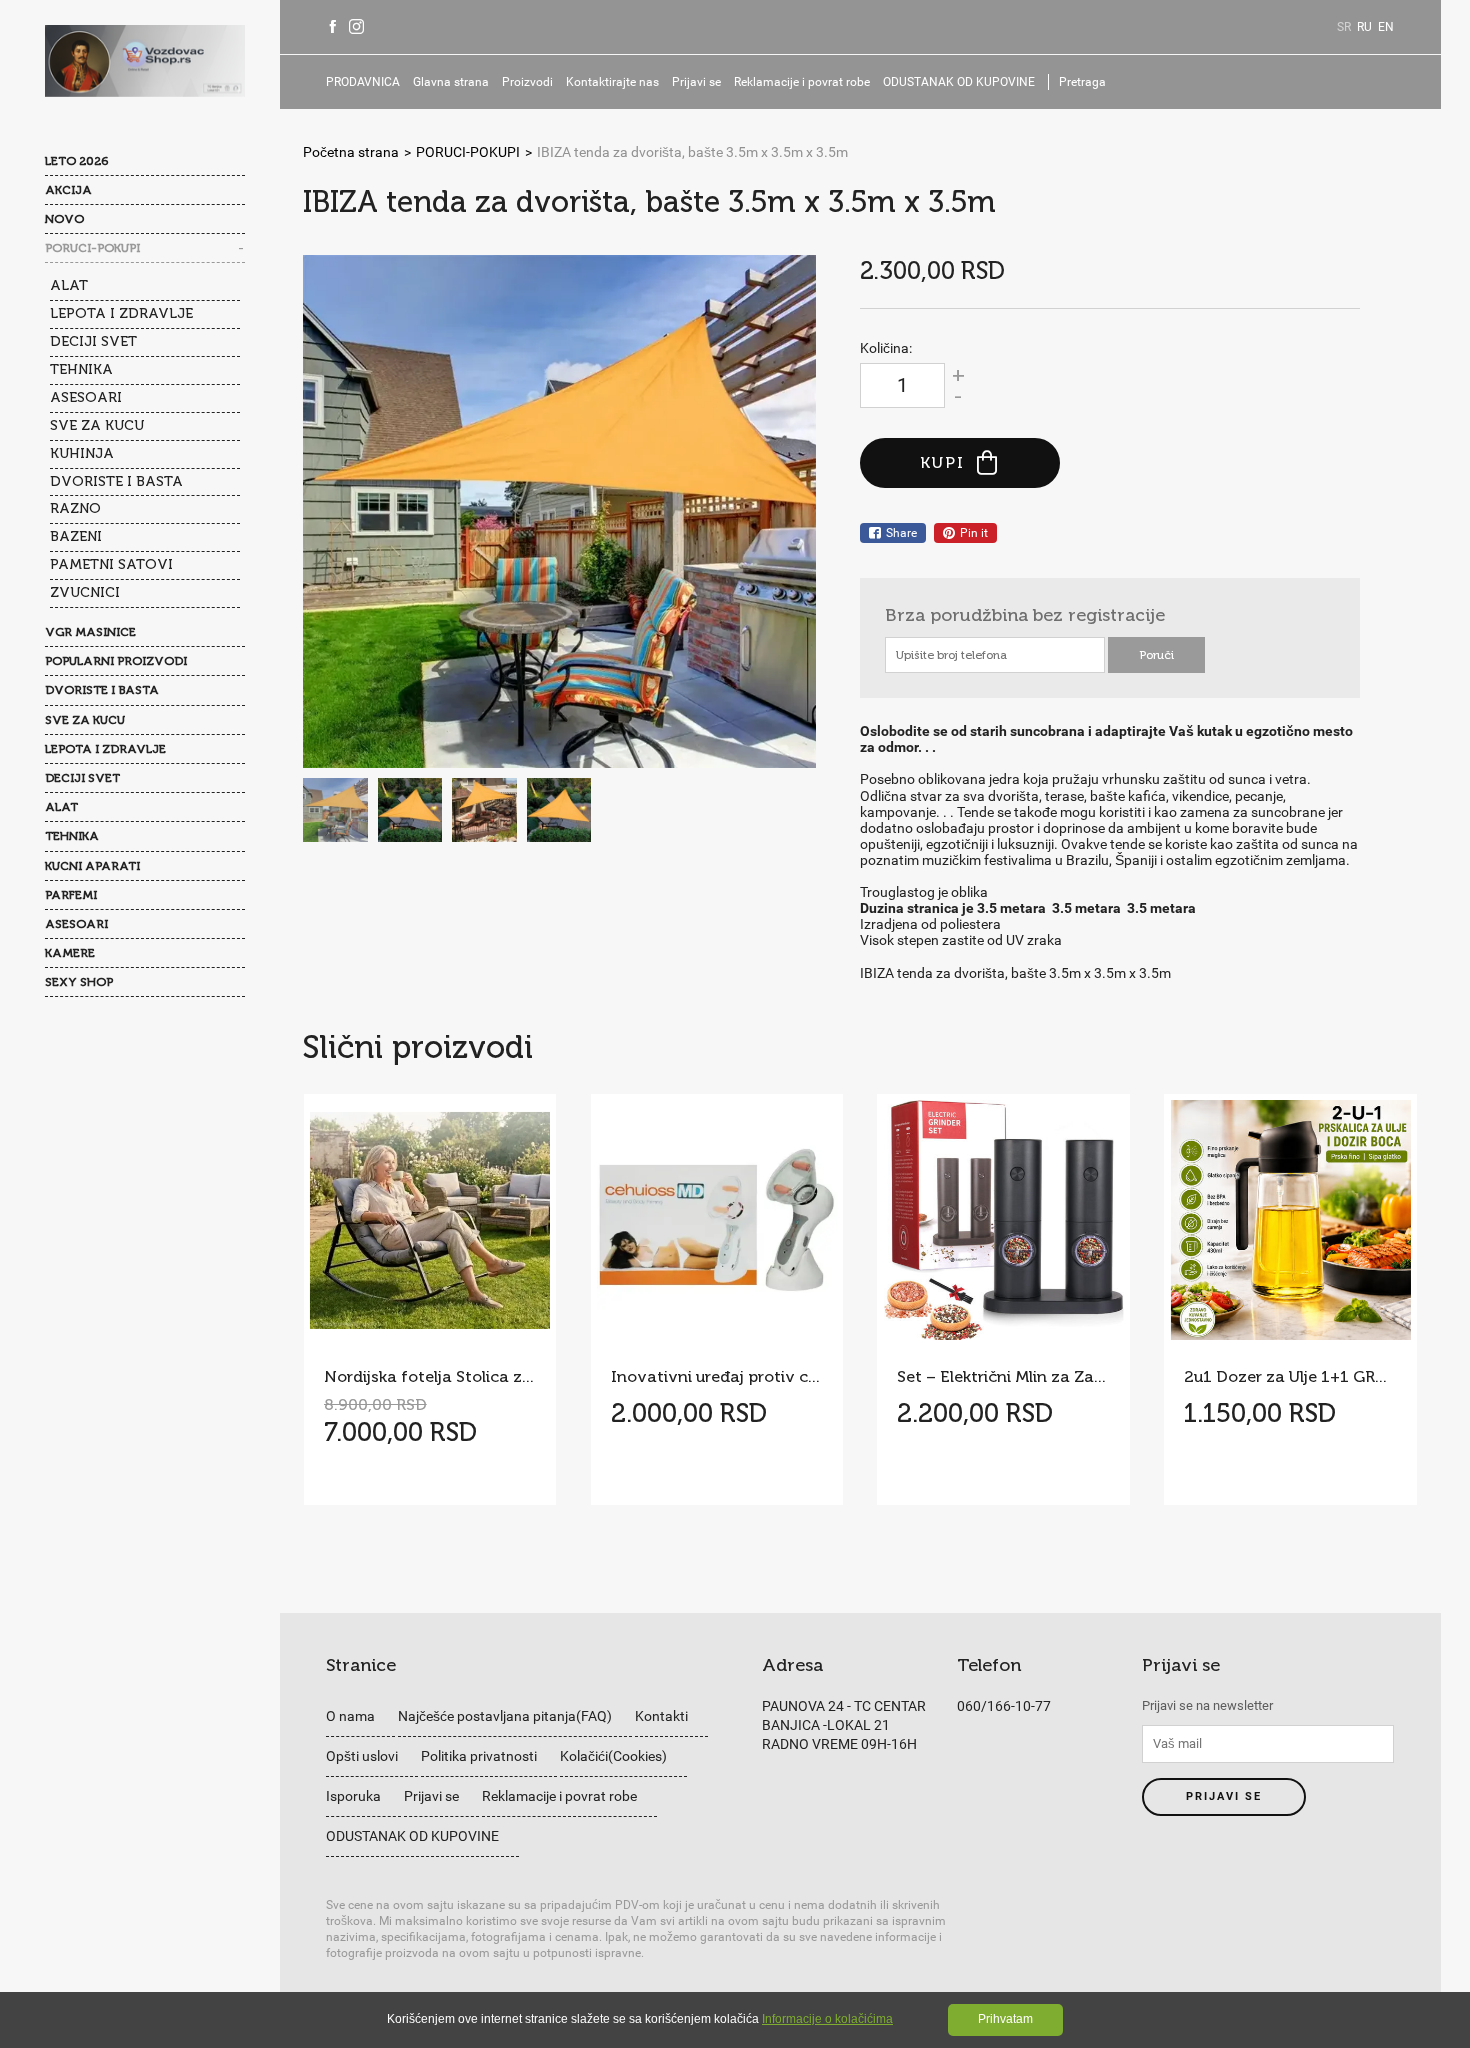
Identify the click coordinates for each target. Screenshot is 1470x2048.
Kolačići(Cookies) (613, 1756)
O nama (350, 1716)
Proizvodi (527, 82)
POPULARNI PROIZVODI (116, 661)
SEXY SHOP (79, 982)
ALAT (69, 285)
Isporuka (353, 1796)
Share (901, 533)
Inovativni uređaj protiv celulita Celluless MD (717, 1376)
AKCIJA (68, 190)
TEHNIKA (81, 369)
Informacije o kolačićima (827, 2019)
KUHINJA (82, 453)
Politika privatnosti (479, 1756)
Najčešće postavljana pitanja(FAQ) (505, 1716)
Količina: (886, 348)
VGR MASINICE (90, 632)
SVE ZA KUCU (97, 425)
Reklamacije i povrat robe (802, 82)
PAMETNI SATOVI (111, 564)
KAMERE (70, 953)
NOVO (64, 219)
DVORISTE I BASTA (116, 481)
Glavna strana (451, 82)
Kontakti (661, 1716)
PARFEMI (71, 895)
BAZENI (76, 536)
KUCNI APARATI (92, 866)
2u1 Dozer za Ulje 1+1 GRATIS (1290, 1376)
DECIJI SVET (93, 341)
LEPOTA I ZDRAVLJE (121, 313)
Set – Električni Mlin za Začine (1003, 1376)
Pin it (974, 533)
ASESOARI (86, 397)
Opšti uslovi (362, 1756)
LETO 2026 (76, 161)
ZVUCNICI (85, 592)
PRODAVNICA (363, 82)
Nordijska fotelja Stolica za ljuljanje (430, 1376)
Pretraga (1082, 82)
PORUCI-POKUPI (92, 248)
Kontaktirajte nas (612, 82)
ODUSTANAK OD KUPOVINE (959, 82)
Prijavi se (696, 82)
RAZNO (75, 508)
